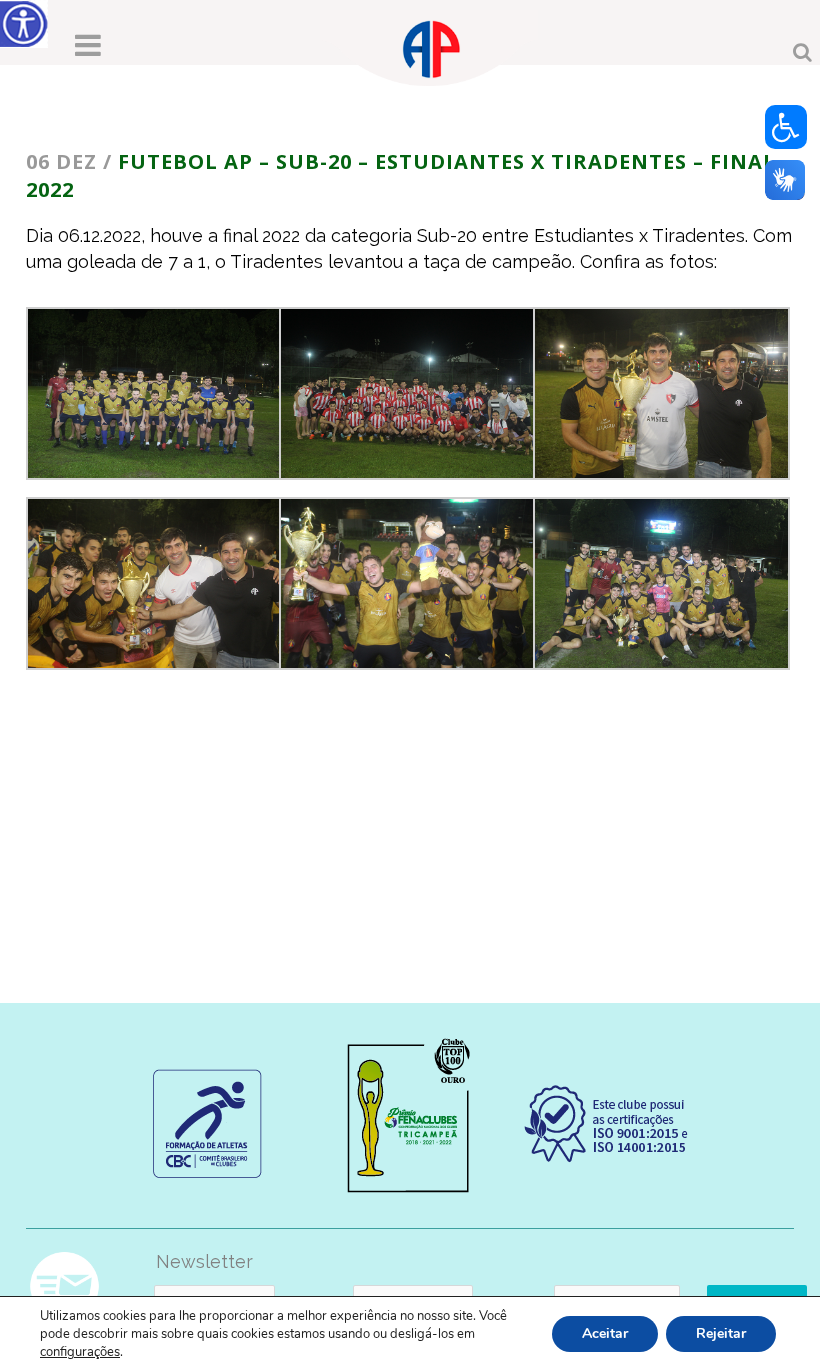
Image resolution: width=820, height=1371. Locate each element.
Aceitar (605, 1333)
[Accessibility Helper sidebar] (24, 24)
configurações (80, 1352)
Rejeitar (721, 1333)
